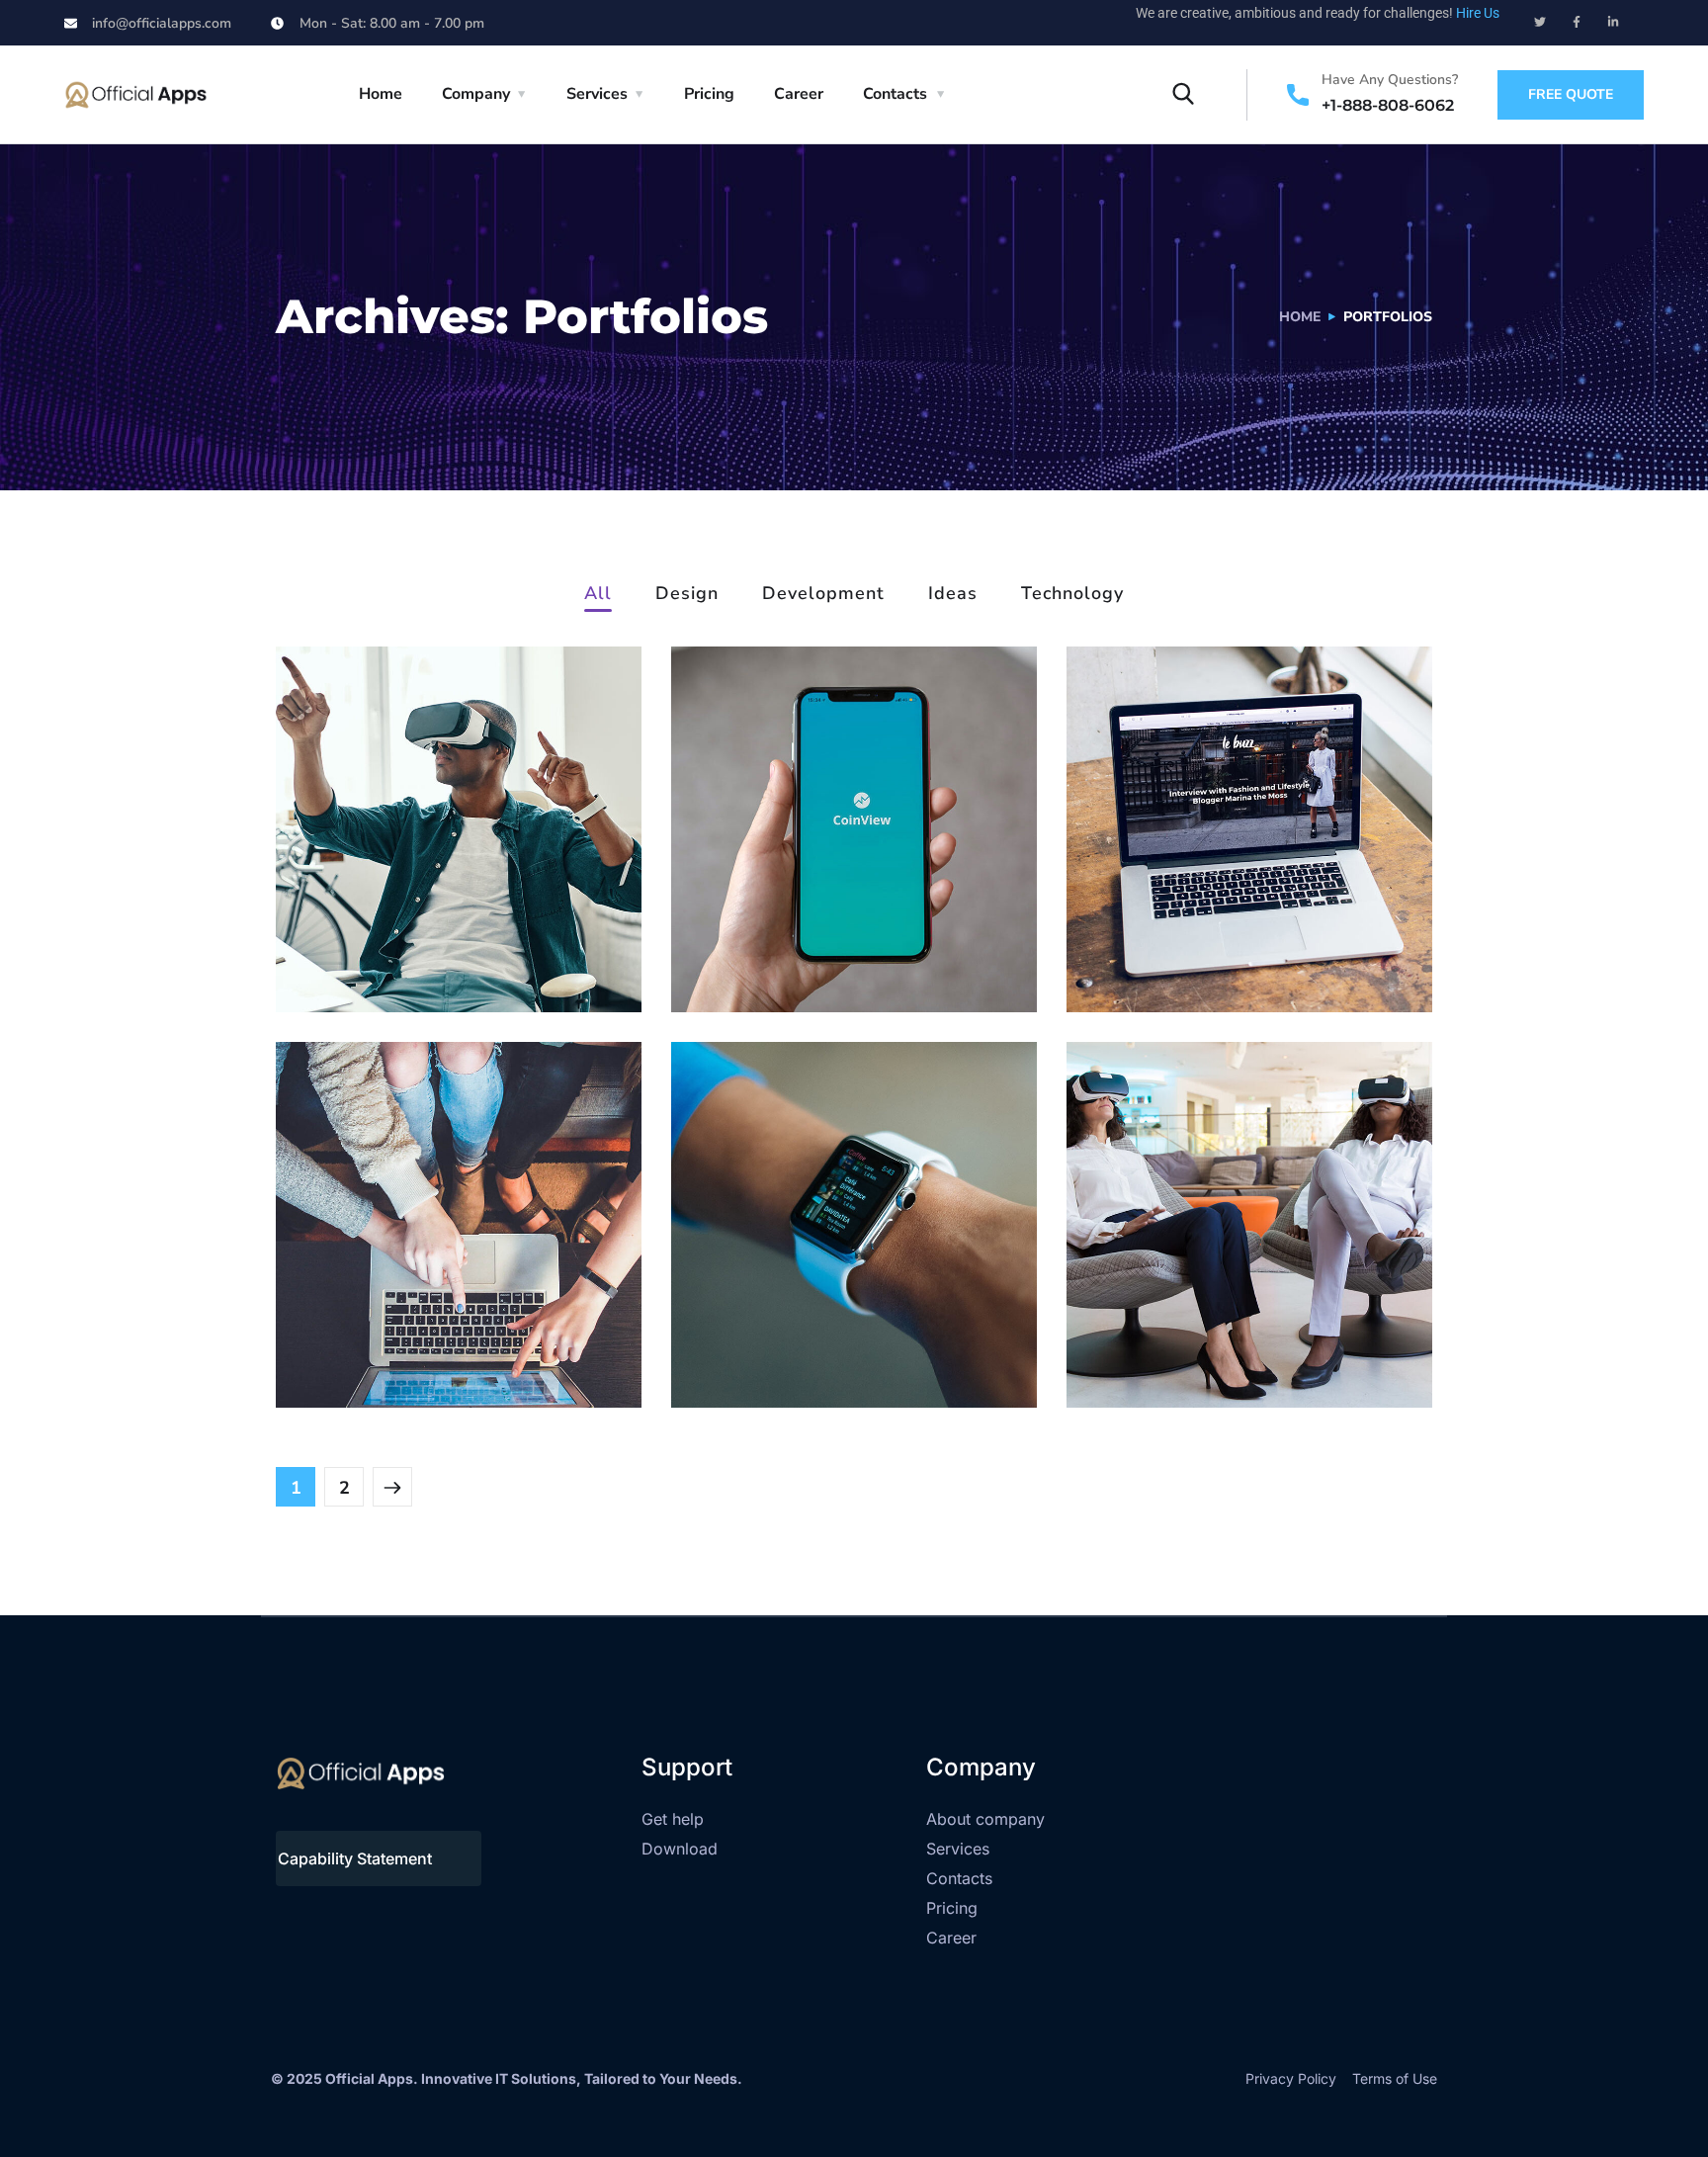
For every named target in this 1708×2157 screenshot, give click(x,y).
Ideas (953, 595)
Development (823, 595)
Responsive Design (830, 1330)
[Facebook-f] (1577, 22)
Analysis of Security (1226, 935)
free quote (1571, 94)
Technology (1072, 595)
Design (687, 595)
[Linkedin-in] (1613, 22)
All (598, 595)
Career (799, 94)
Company (476, 94)
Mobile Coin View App (848, 935)
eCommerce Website (445, 1330)
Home (381, 94)
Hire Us (1478, 13)
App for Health (1197, 1330)
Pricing (709, 94)
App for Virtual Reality (452, 935)
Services (597, 94)
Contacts (895, 94)
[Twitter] (1540, 22)
